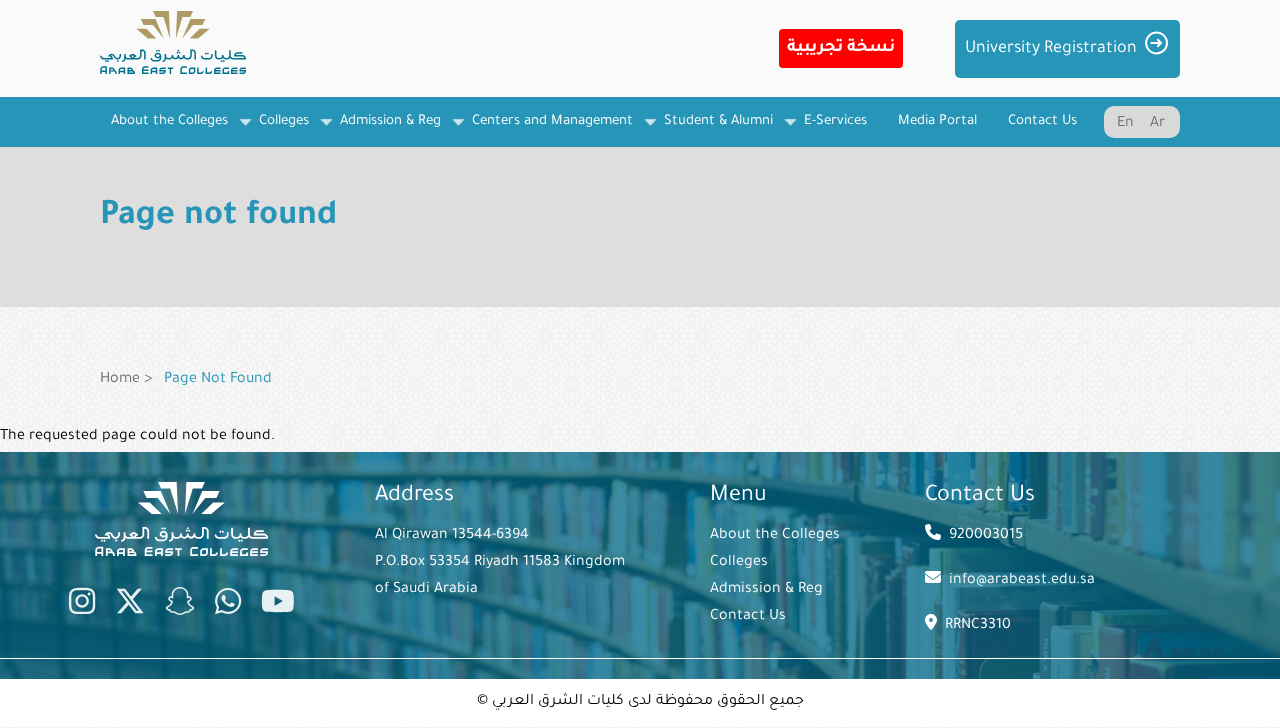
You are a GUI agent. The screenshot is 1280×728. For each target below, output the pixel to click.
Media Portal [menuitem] (937, 121)
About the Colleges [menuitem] (164, 130)
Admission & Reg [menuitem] (385, 130)
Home (120, 380)
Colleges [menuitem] (278, 130)
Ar (1157, 124)
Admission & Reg (766, 590)
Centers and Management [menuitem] (547, 130)
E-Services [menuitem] (835, 121)
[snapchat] (180, 606)
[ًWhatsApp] (228, 606)
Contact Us (748, 617)
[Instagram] (82, 606)
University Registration (1051, 49)
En (1125, 124)
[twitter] (130, 606)
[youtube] (278, 606)
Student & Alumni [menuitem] (713, 130)
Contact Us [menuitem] (1042, 121)
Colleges (739, 563)
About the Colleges (775, 536)
